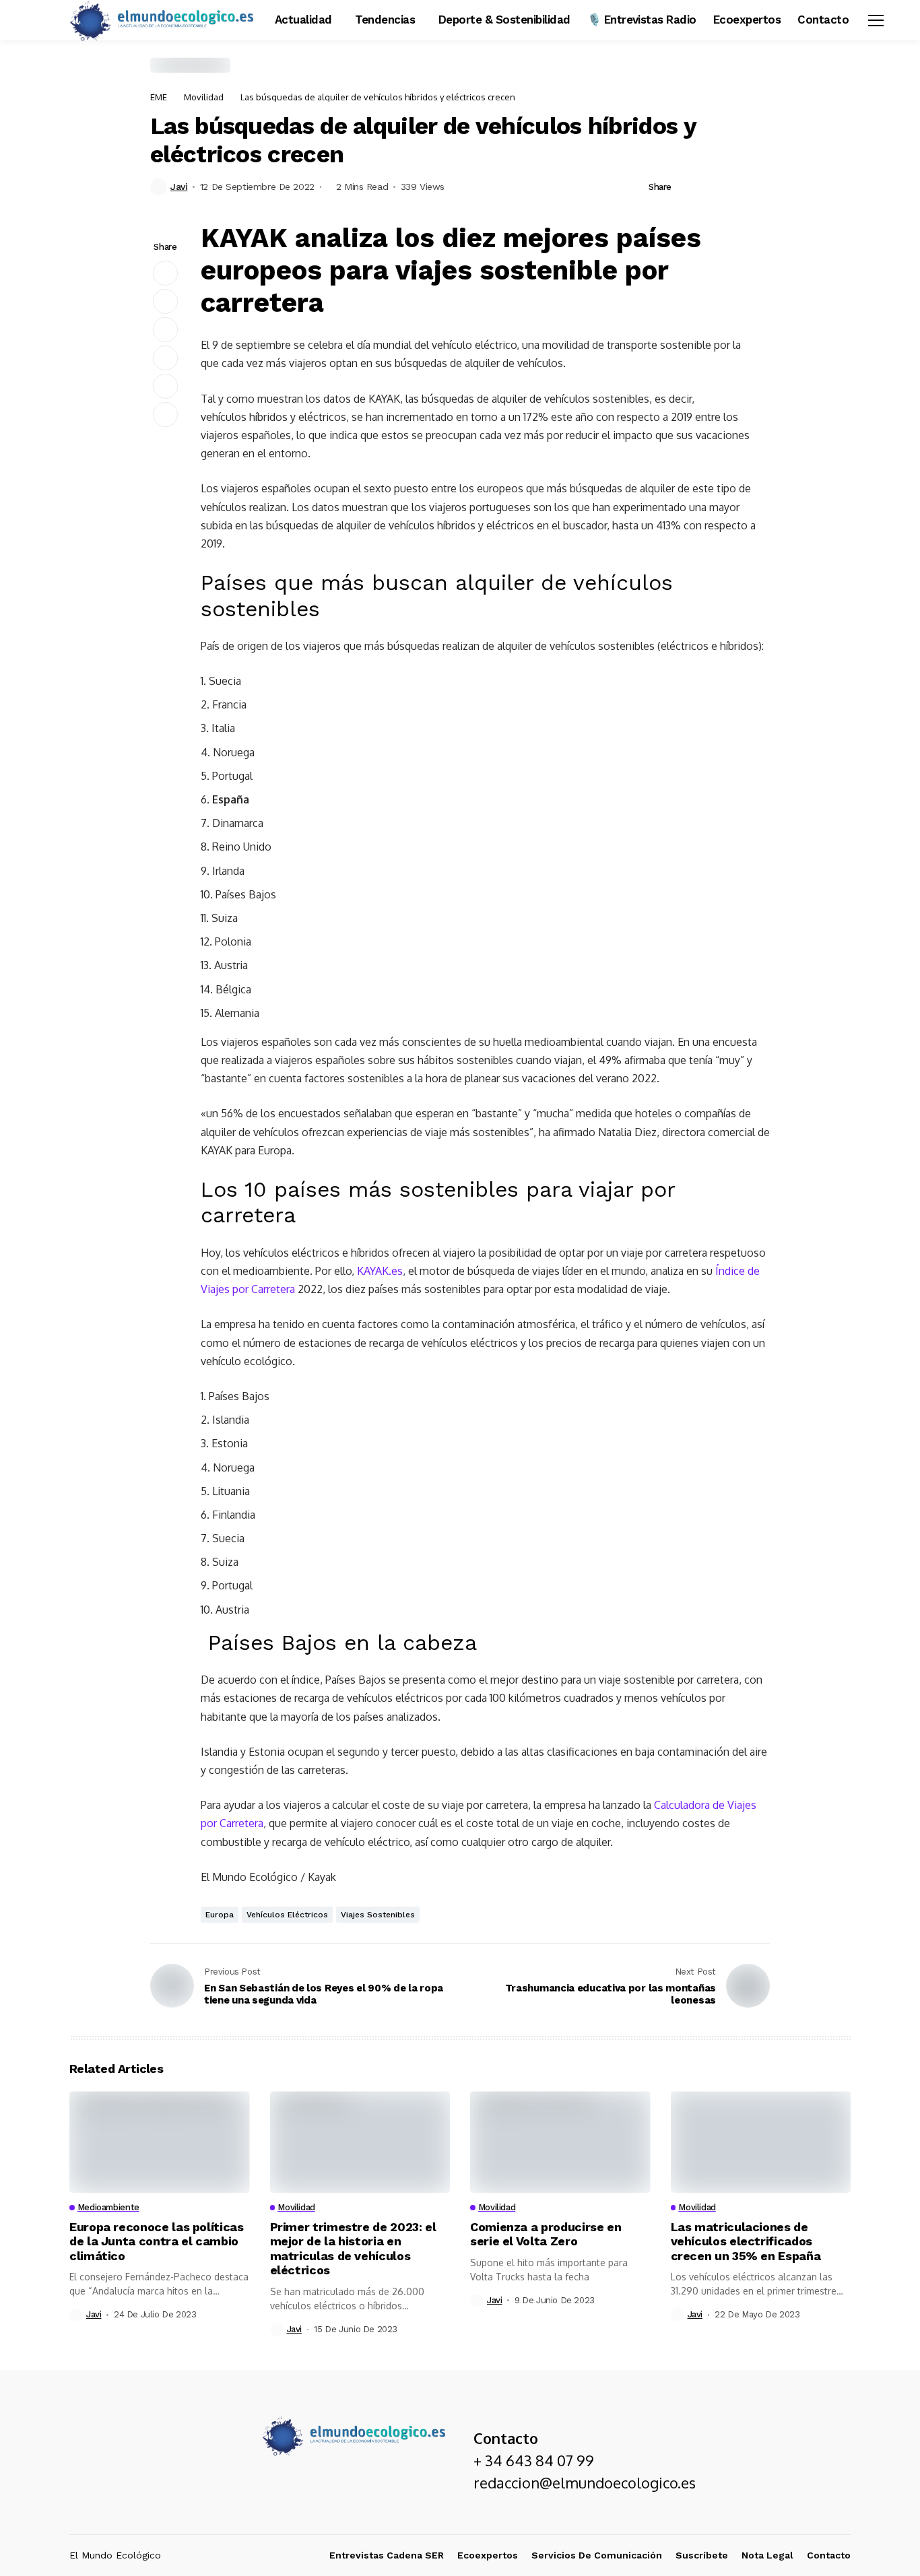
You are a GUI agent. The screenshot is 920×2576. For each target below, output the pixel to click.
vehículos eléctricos (287, 1915)
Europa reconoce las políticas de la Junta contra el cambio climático (157, 2241)
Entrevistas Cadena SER (387, 2555)
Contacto (829, 2555)
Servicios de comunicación (597, 2555)
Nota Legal (767, 2555)
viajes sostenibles (378, 1915)
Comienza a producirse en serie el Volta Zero (546, 2234)
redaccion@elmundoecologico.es (585, 2482)
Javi (179, 187)
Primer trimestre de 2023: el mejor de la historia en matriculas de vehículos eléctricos (353, 2249)
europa (220, 1915)
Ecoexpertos (488, 2555)
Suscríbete (702, 2555)
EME (159, 97)
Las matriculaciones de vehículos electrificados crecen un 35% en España (746, 2241)
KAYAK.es (380, 1271)
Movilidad (204, 97)
